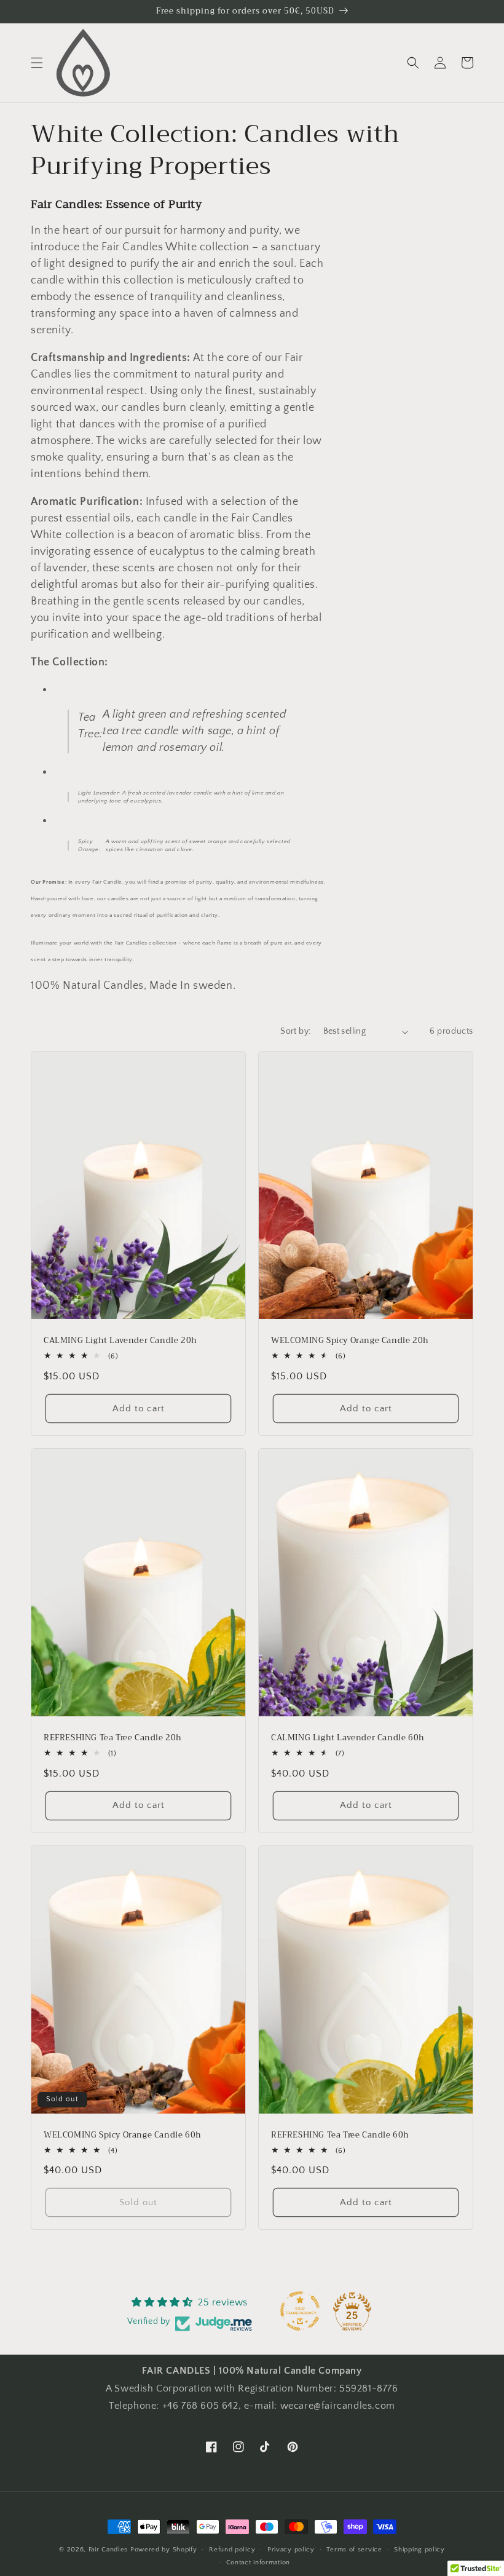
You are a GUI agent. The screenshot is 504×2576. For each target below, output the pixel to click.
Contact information (258, 2562)
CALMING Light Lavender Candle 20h (120, 1341)
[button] (37, 63)
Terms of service (354, 2550)
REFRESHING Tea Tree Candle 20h (113, 1738)
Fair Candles (108, 2550)
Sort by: (295, 1031)
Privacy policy (291, 2550)
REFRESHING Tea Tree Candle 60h (340, 2135)
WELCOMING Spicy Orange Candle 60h (123, 2135)
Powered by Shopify (164, 2550)
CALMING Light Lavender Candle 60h (348, 1738)
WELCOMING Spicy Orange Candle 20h (350, 1341)
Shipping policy (419, 2550)
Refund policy (232, 2550)
